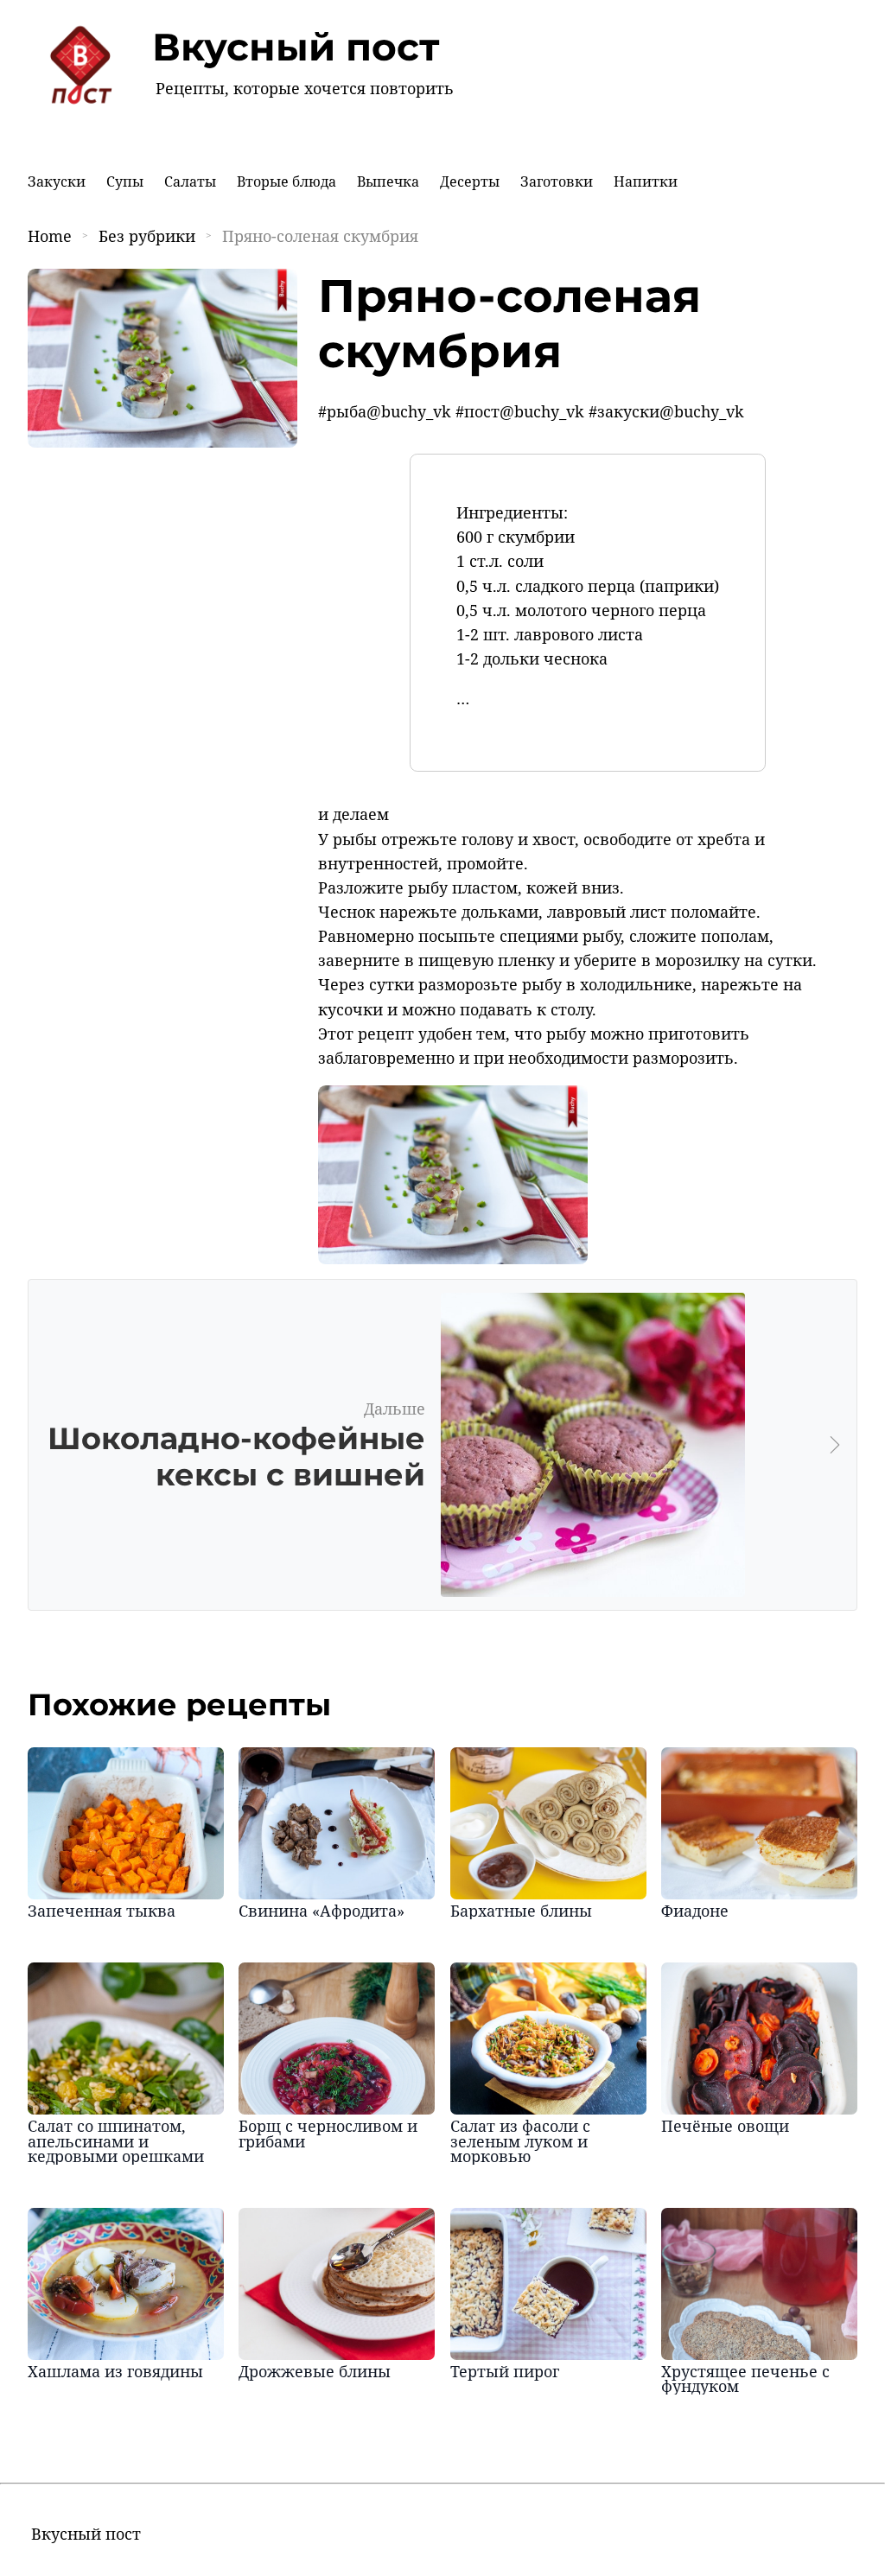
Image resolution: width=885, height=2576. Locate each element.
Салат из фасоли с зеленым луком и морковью (520, 2141)
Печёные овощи (725, 2126)
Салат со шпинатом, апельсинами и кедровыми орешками (116, 2141)
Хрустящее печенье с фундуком (745, 2379)
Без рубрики (147, 236)
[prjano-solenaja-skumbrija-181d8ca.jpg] (453, 1258)
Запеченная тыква (102, 1911)
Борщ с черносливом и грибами (328, 2134)
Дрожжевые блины (315, 2371)
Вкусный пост (296, 47)
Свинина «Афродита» (322, 1911)
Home (50, 236)
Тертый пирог (505, 2371)
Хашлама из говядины (115, 2371)
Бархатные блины (521, 1911)
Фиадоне (695, 1911)
